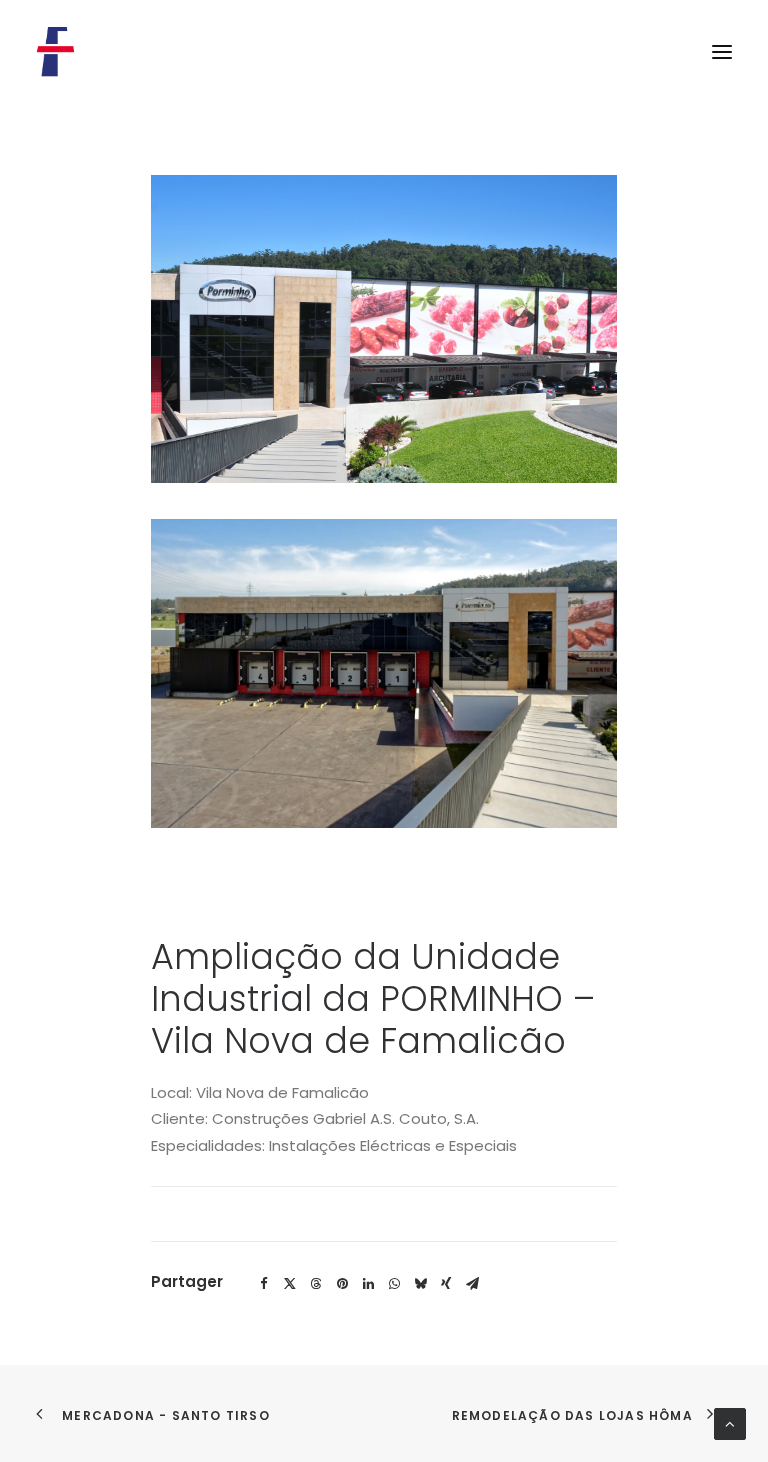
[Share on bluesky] (420, 1284)
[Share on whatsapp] (394, 1284)
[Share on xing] (446, 1284)
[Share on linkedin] (368, 1284)
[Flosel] (56, 52)
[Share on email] (472, 1284)
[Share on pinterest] (342, 1284)
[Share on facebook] (264, 1284)
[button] (722, 52)
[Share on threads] (316, 1284)
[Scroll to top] (730, 1422)
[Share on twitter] (290, 1284)
